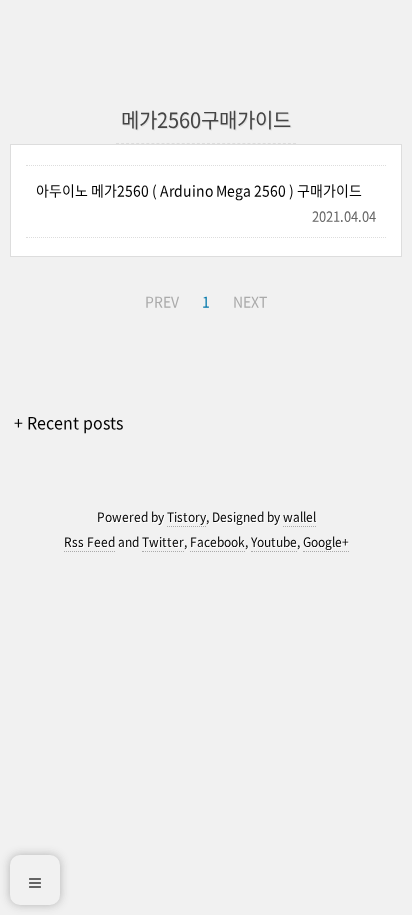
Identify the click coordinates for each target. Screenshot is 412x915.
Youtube (274, 542)
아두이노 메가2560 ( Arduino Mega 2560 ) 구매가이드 (199, 190)
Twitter (163, 542)
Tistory (186, 517)
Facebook (217, 542)
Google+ (326, 542)
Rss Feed (89, 542)
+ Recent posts (68, 422)
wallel (299, 517)
